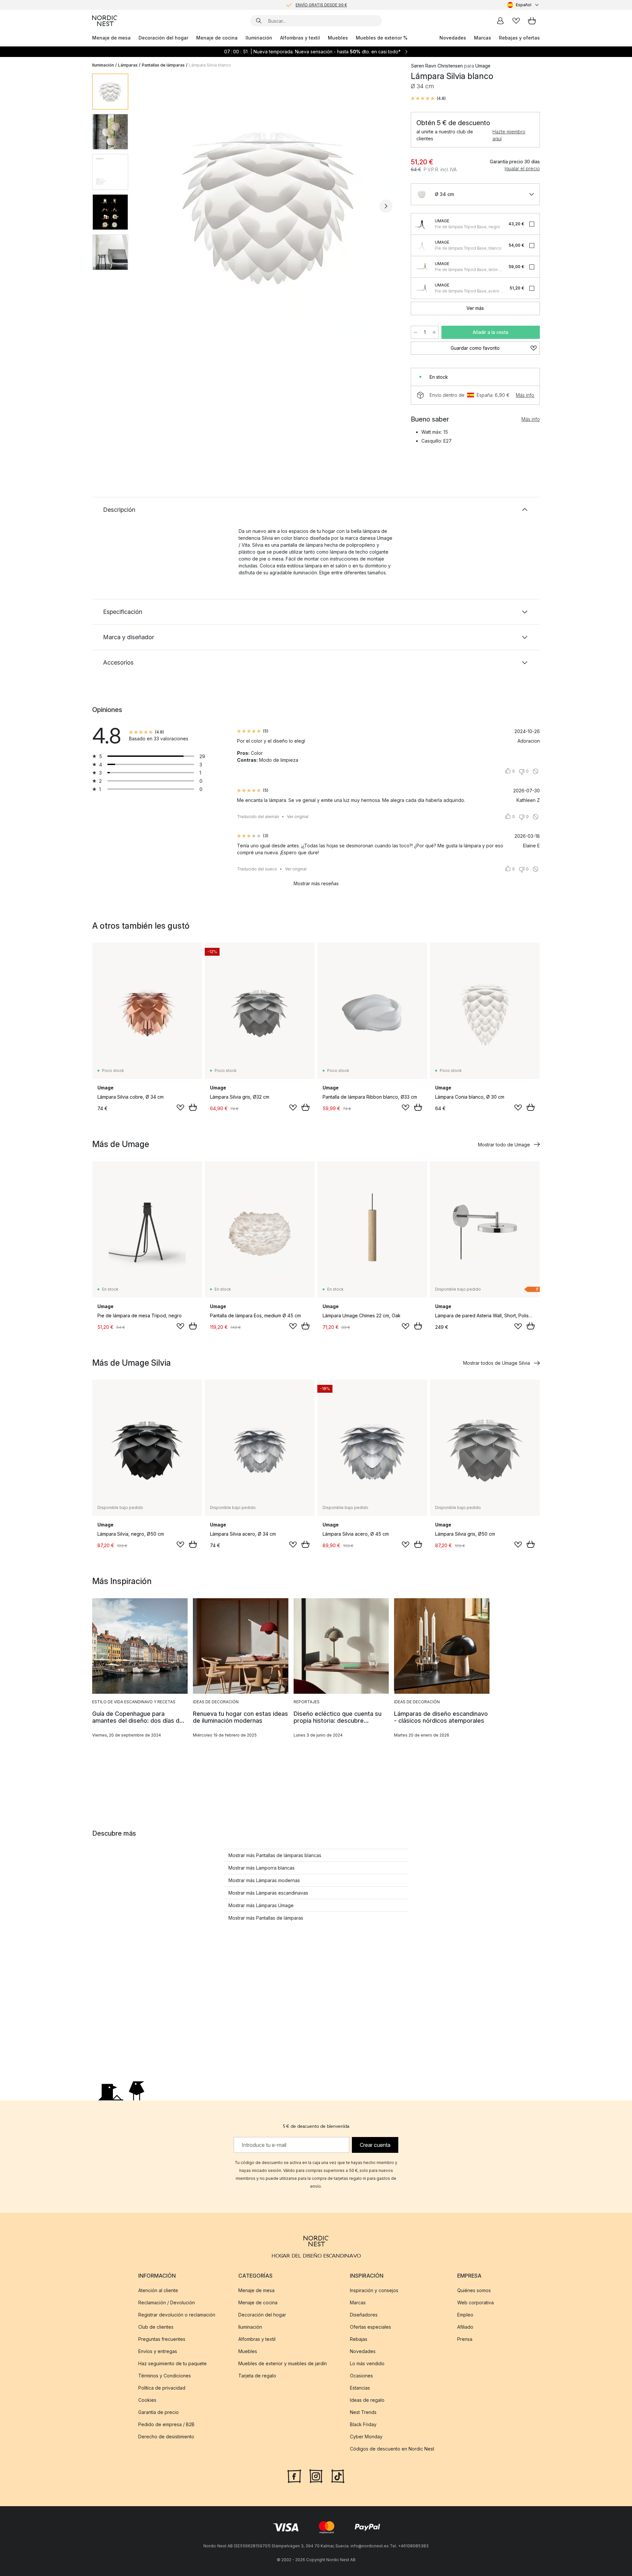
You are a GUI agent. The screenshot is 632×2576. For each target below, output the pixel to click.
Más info (525, 395)
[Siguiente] (386, 206)
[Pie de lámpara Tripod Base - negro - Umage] (422, 224)
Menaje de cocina (217, 38)
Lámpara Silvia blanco (210, 65)
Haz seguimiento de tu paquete (172, 2363)
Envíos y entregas (158, 2351)
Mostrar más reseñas (316, 883)
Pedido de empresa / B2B (166, 2424)
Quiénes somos (474, 2290)
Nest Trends (363, 2412)
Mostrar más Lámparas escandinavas (268, 1893)
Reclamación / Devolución (167, 2302)
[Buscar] (259, 21)
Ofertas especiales (370, 2327)
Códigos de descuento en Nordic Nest (392, 2449)
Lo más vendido (367, 2363)
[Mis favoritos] (516, 21)
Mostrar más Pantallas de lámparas (266, 1918)
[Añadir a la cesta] (193, 1107)
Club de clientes (156, 2327)
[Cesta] (532, 21)
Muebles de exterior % (382, 38)
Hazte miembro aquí (509, 135)
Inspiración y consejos (374, 2290)
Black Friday (363, 2424)
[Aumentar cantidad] (434, 332)
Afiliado (465, 2327)
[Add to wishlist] (180, 1108)
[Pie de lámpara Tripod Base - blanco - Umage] (422, 245)
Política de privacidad (162, 2388)
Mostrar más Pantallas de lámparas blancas (275, 1855)
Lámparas (128, 65)
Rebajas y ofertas (519, 38)
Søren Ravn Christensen (437, 66)
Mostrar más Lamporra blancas (262, 1868)
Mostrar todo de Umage (504, 1145)
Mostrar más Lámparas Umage (261, 1905)
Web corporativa (475, 2302)
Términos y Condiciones (165, 2376)
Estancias (360, 2388)
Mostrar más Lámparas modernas (264, 1880)
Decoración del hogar (163, 38)
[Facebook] (294, 2476)
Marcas (483, 38)
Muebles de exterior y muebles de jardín (283, 2363)
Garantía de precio (158, 2412)
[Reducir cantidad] (415, 332)
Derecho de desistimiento (166, 2437)
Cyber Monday (366, 2437)
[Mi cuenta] (500, 21)
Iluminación (259, 38)
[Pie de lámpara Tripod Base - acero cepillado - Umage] (422, 288)
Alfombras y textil (300, 38)
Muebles (338, 38)
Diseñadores (364, 2315)
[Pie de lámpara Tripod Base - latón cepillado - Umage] (422, 267)
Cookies (147, 2400)
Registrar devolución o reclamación (177, 2315)
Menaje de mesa (111, 38)
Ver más (475, 308)
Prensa (465, 2339)
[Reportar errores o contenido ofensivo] (536, 771)
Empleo (465, 2315)
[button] (428, 98)
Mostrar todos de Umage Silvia (497, 1363)
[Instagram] (316, 2476)
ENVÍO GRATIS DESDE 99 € (321, 5)
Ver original (298, 817)
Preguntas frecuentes (162, 2339)
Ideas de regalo (367, 2400)
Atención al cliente (158, 2290)
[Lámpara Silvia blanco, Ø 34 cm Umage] (268, 205)
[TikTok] (338, 2476)
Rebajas (359, 2339)
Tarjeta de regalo (257, 2376)
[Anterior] (151, 206)
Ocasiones (361, 2376)
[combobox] (524, 5)
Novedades (453, 38)
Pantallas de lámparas (163, 65)
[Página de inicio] (105, 21)
